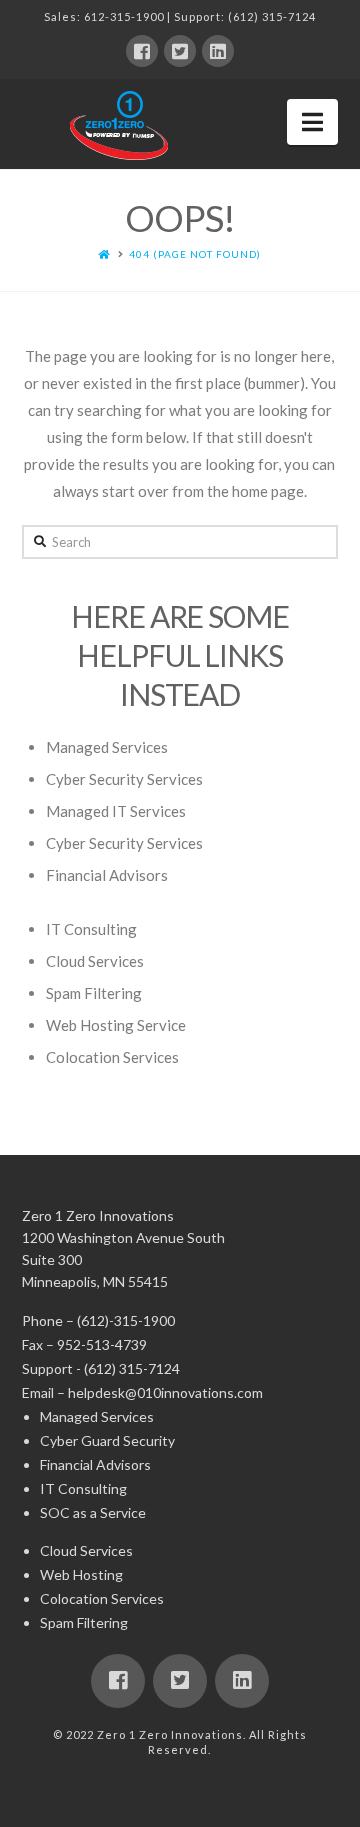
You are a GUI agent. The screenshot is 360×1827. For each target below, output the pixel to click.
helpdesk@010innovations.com (165, 1392)
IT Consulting (91, 929)
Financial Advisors (107, 875)
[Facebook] (142, 51)
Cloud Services (95, 961)
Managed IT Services (116, 811)
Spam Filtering (94, 993)
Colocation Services (112, 1057)
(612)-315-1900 (126, 1320)
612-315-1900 (124, 16)
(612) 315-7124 (272, 16)
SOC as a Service (93, 1512)
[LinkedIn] (218, 51)
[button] (312, 122)
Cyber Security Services (124, 779)
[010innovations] (122, 125)
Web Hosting (81, 1574)
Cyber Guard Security (107, 1440)
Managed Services (107, 747)
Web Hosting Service (116, 1025)
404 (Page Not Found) (195, 254)
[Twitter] (180, 51)
